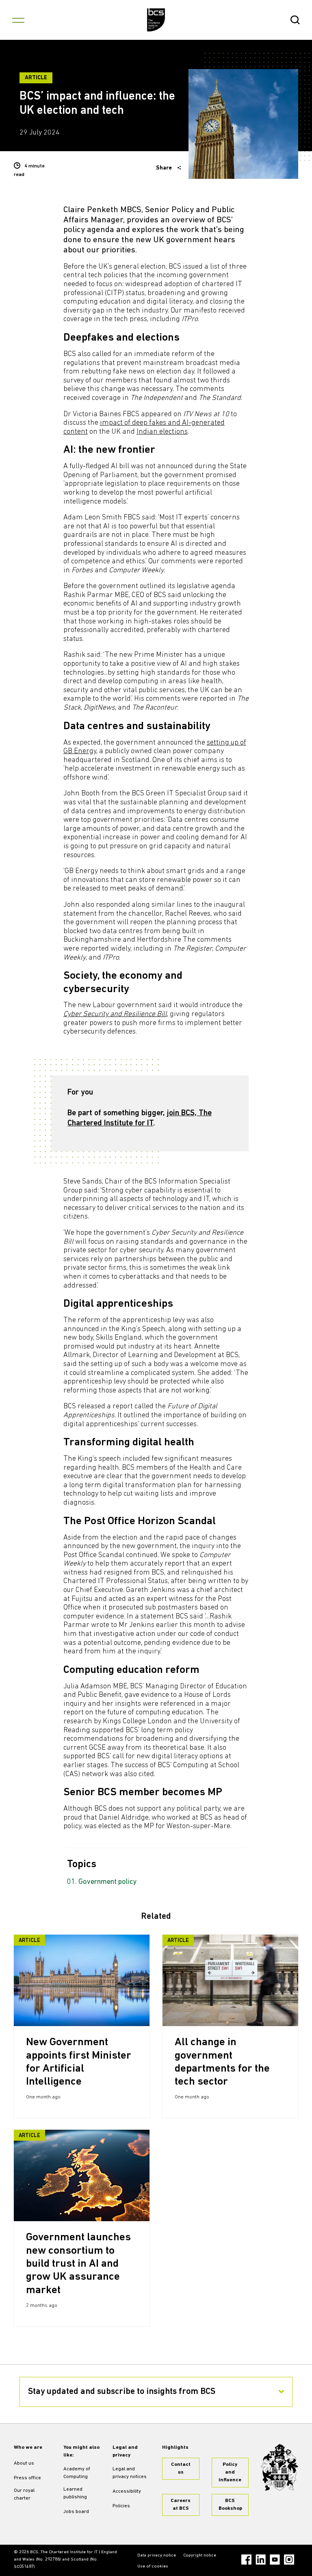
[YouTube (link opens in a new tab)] (275, 2560)
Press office (27, 2478)
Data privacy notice (157, 2555)
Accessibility (127, 2491)
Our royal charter (24, 2495)
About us (24, 2463)
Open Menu (18, 20)
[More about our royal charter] (279, 2467)
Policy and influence (230, 2472)
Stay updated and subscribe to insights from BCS (122, 2392)
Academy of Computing (77, 2473)
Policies (121, 2506)
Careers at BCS (181, 2505)
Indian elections (162, 432)
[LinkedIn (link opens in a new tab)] (261, 2560)
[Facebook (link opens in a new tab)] (246, 2560)
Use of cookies (153, 2566)
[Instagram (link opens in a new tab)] (289, 2560)
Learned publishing (75, 2493)
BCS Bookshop (230, 2505)
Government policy (108, 1882)
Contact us (181, 2468)
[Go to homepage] (156, 20)
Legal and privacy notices (130, 2473)
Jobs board (76, 2512)
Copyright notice (200, 2555)
